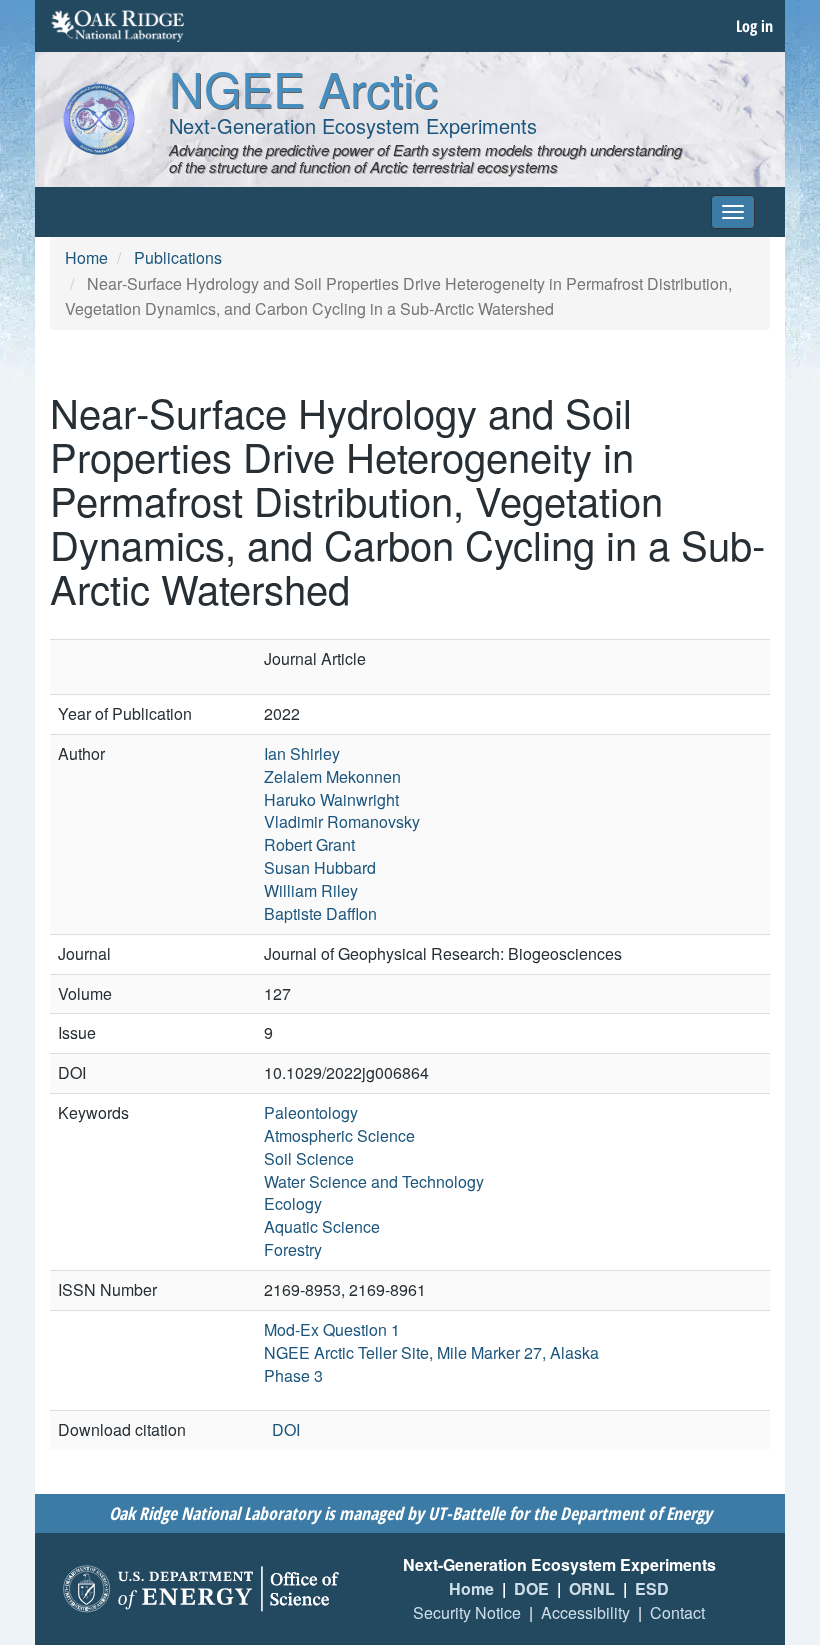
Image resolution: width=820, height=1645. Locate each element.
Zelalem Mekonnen (332, 776)
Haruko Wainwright (331, 799)
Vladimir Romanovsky (342, 821)
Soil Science (309, 1158)
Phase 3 (293, 1375)
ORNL (592, 1588)
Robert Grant (309, 844)
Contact (677, 1612)
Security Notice (467, 1612)
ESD (652, 1588)
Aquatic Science (322, 1226)
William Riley (311, 890)
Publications (178, 257)
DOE (531, 1588)
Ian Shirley (302, 753)
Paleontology (311, 1112)
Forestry (293, 1249)
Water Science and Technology (374, 1181)
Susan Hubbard (320, 867)
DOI (286, 1429)
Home (86, 257)
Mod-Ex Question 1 (332, 1329)
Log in (754, 26)
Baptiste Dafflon (320, 913)
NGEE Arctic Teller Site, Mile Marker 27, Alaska (431, 1352)
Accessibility (585, 1612)
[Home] (99, 119)
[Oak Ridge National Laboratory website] (117, 26)
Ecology (293, 1203)
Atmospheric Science (339, 1135)
